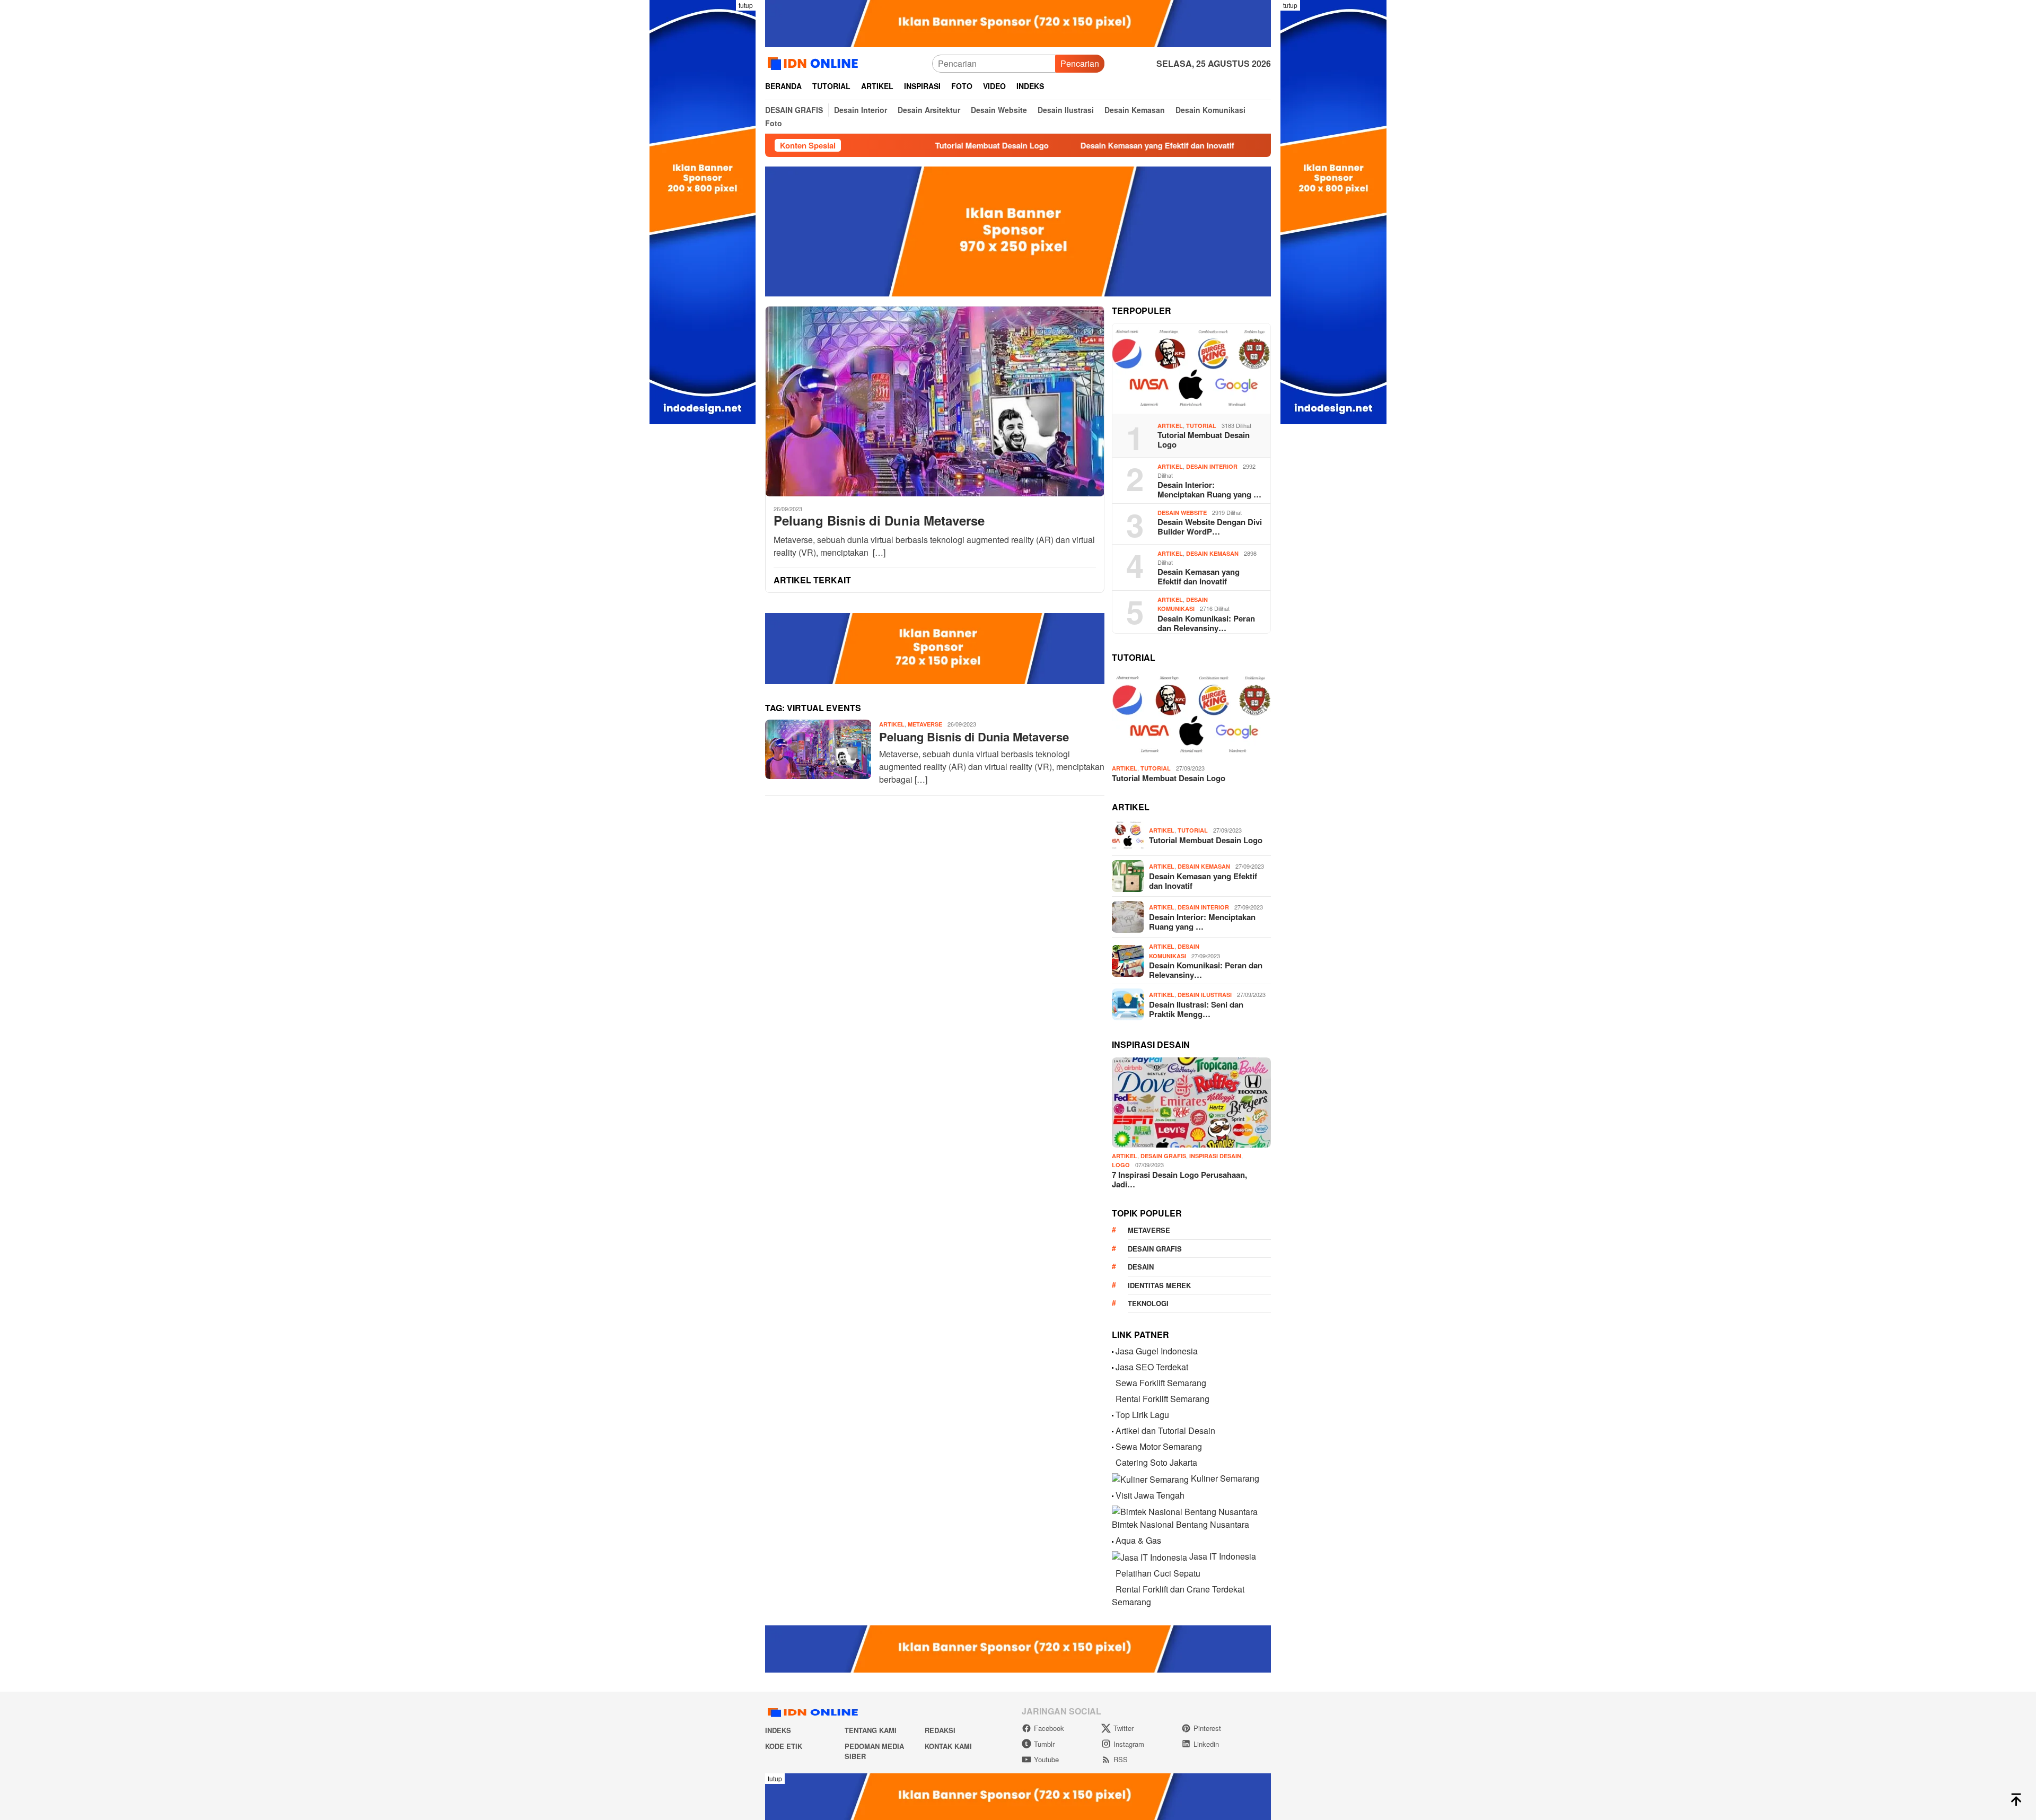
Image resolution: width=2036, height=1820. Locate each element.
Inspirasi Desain (1215, 1156)
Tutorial (1201, 426)
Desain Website (1182, 513)
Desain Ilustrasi (1205, 995)
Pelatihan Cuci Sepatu (1158, 1573)
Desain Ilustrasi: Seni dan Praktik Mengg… (1196, 1009)
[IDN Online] (815, 62)
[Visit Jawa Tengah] (1113, 1495)
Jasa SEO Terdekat (1152, 1367)
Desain (1141, 1267)
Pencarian (1080, 63)
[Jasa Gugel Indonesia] (1113, 1351)
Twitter (1124, 1728)
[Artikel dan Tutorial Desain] (1113, 1430)
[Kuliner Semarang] (1150, 1478)
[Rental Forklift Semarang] (1113, 1399)
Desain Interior (1212, 466)
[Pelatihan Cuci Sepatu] (1113, 1573)
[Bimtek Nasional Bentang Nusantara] (1185, 1511)
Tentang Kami (871, 1730)
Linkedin (1206, 1744)
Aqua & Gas (1138, 1540)
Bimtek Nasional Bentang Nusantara (1181, 1524)
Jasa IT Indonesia (1223, 1556)
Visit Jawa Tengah (1150, 1495)
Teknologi (1148, 1303)
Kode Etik (784, 1746)
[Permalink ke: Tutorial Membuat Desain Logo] (1191, 369)
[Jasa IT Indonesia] (1149, 1556)
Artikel (892, 724)
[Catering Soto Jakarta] (1113, 1462)
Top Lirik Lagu (1142, 1415)
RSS (1121, 1759)
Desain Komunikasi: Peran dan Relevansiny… (1206, 623)
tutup (746, 5)
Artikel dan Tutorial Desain (1165, 1430)
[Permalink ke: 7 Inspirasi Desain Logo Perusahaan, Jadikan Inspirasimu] (1191, 1102)
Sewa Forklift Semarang (1161, 1383)
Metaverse (925, 724)
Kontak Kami (948, 1746)
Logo (1121, 1165)
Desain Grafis (1163, 1156)
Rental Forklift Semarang (1162, 1399)
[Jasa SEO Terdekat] (1113, 1367)
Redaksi (940, 1730)
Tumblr (1044, 1744)
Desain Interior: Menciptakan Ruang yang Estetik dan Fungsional (1232, 145)
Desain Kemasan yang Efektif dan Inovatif (1003, 145)
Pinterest (1207, 1728)
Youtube (1046, 1759)
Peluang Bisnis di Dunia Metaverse (879, 520)
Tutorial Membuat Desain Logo (1204, 440)
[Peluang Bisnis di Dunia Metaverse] (935, 401)
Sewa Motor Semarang (1159, 1446)
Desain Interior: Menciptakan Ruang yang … (1209, 489)
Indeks (778, 1730)
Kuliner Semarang (1225, 1478)
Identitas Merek (1159, 1285)
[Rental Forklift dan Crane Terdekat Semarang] (1113, 1589)
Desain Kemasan (1212, 553)
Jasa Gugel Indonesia (1157, 1351)
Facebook (1049, 1728)
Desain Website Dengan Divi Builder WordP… (1210, 527)
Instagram (1129, 1744)
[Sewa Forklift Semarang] (1113, 1383)
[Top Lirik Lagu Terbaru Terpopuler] (1113, 1415)
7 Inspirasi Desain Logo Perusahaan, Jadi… (1179, 1179)
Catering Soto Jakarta (1156, 1462)
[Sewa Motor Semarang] (1113, 1446)
